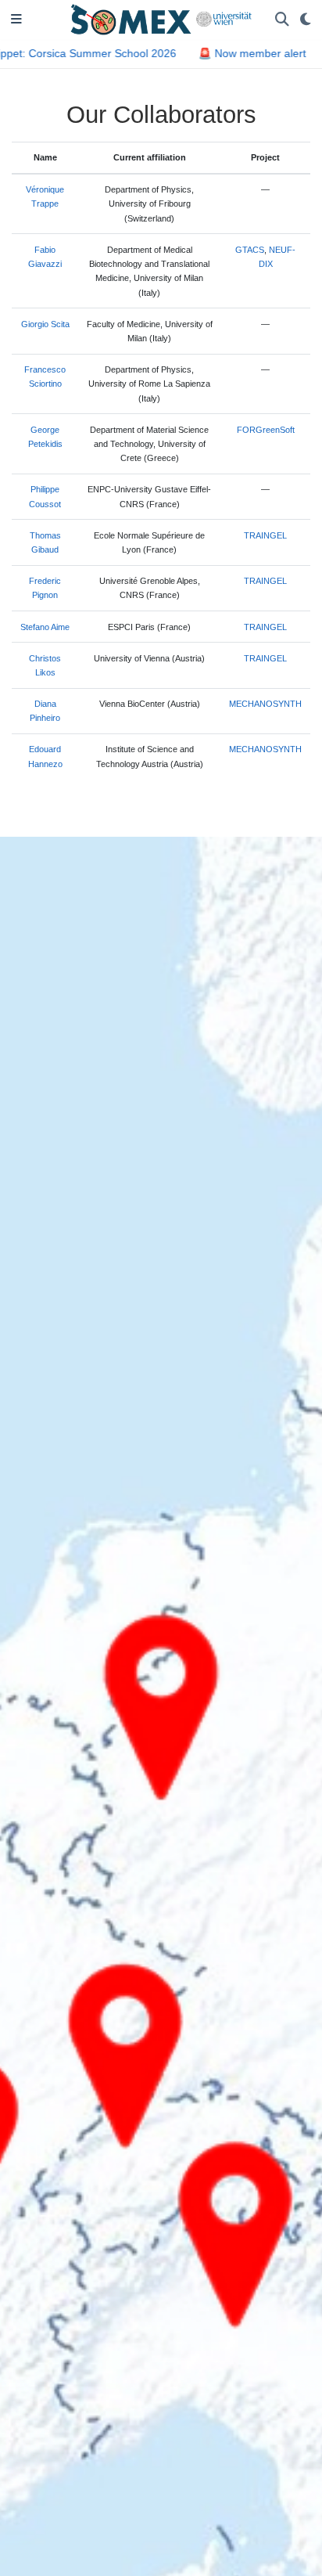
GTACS (250, 250)
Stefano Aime (45, 627)
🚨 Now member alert (244, 53)
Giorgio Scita (45, 324)
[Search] (282, 20)
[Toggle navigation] (16, 20)
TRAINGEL (265, 535)
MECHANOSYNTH (265, 704)
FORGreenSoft (266, 430)
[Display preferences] (306, 20)
